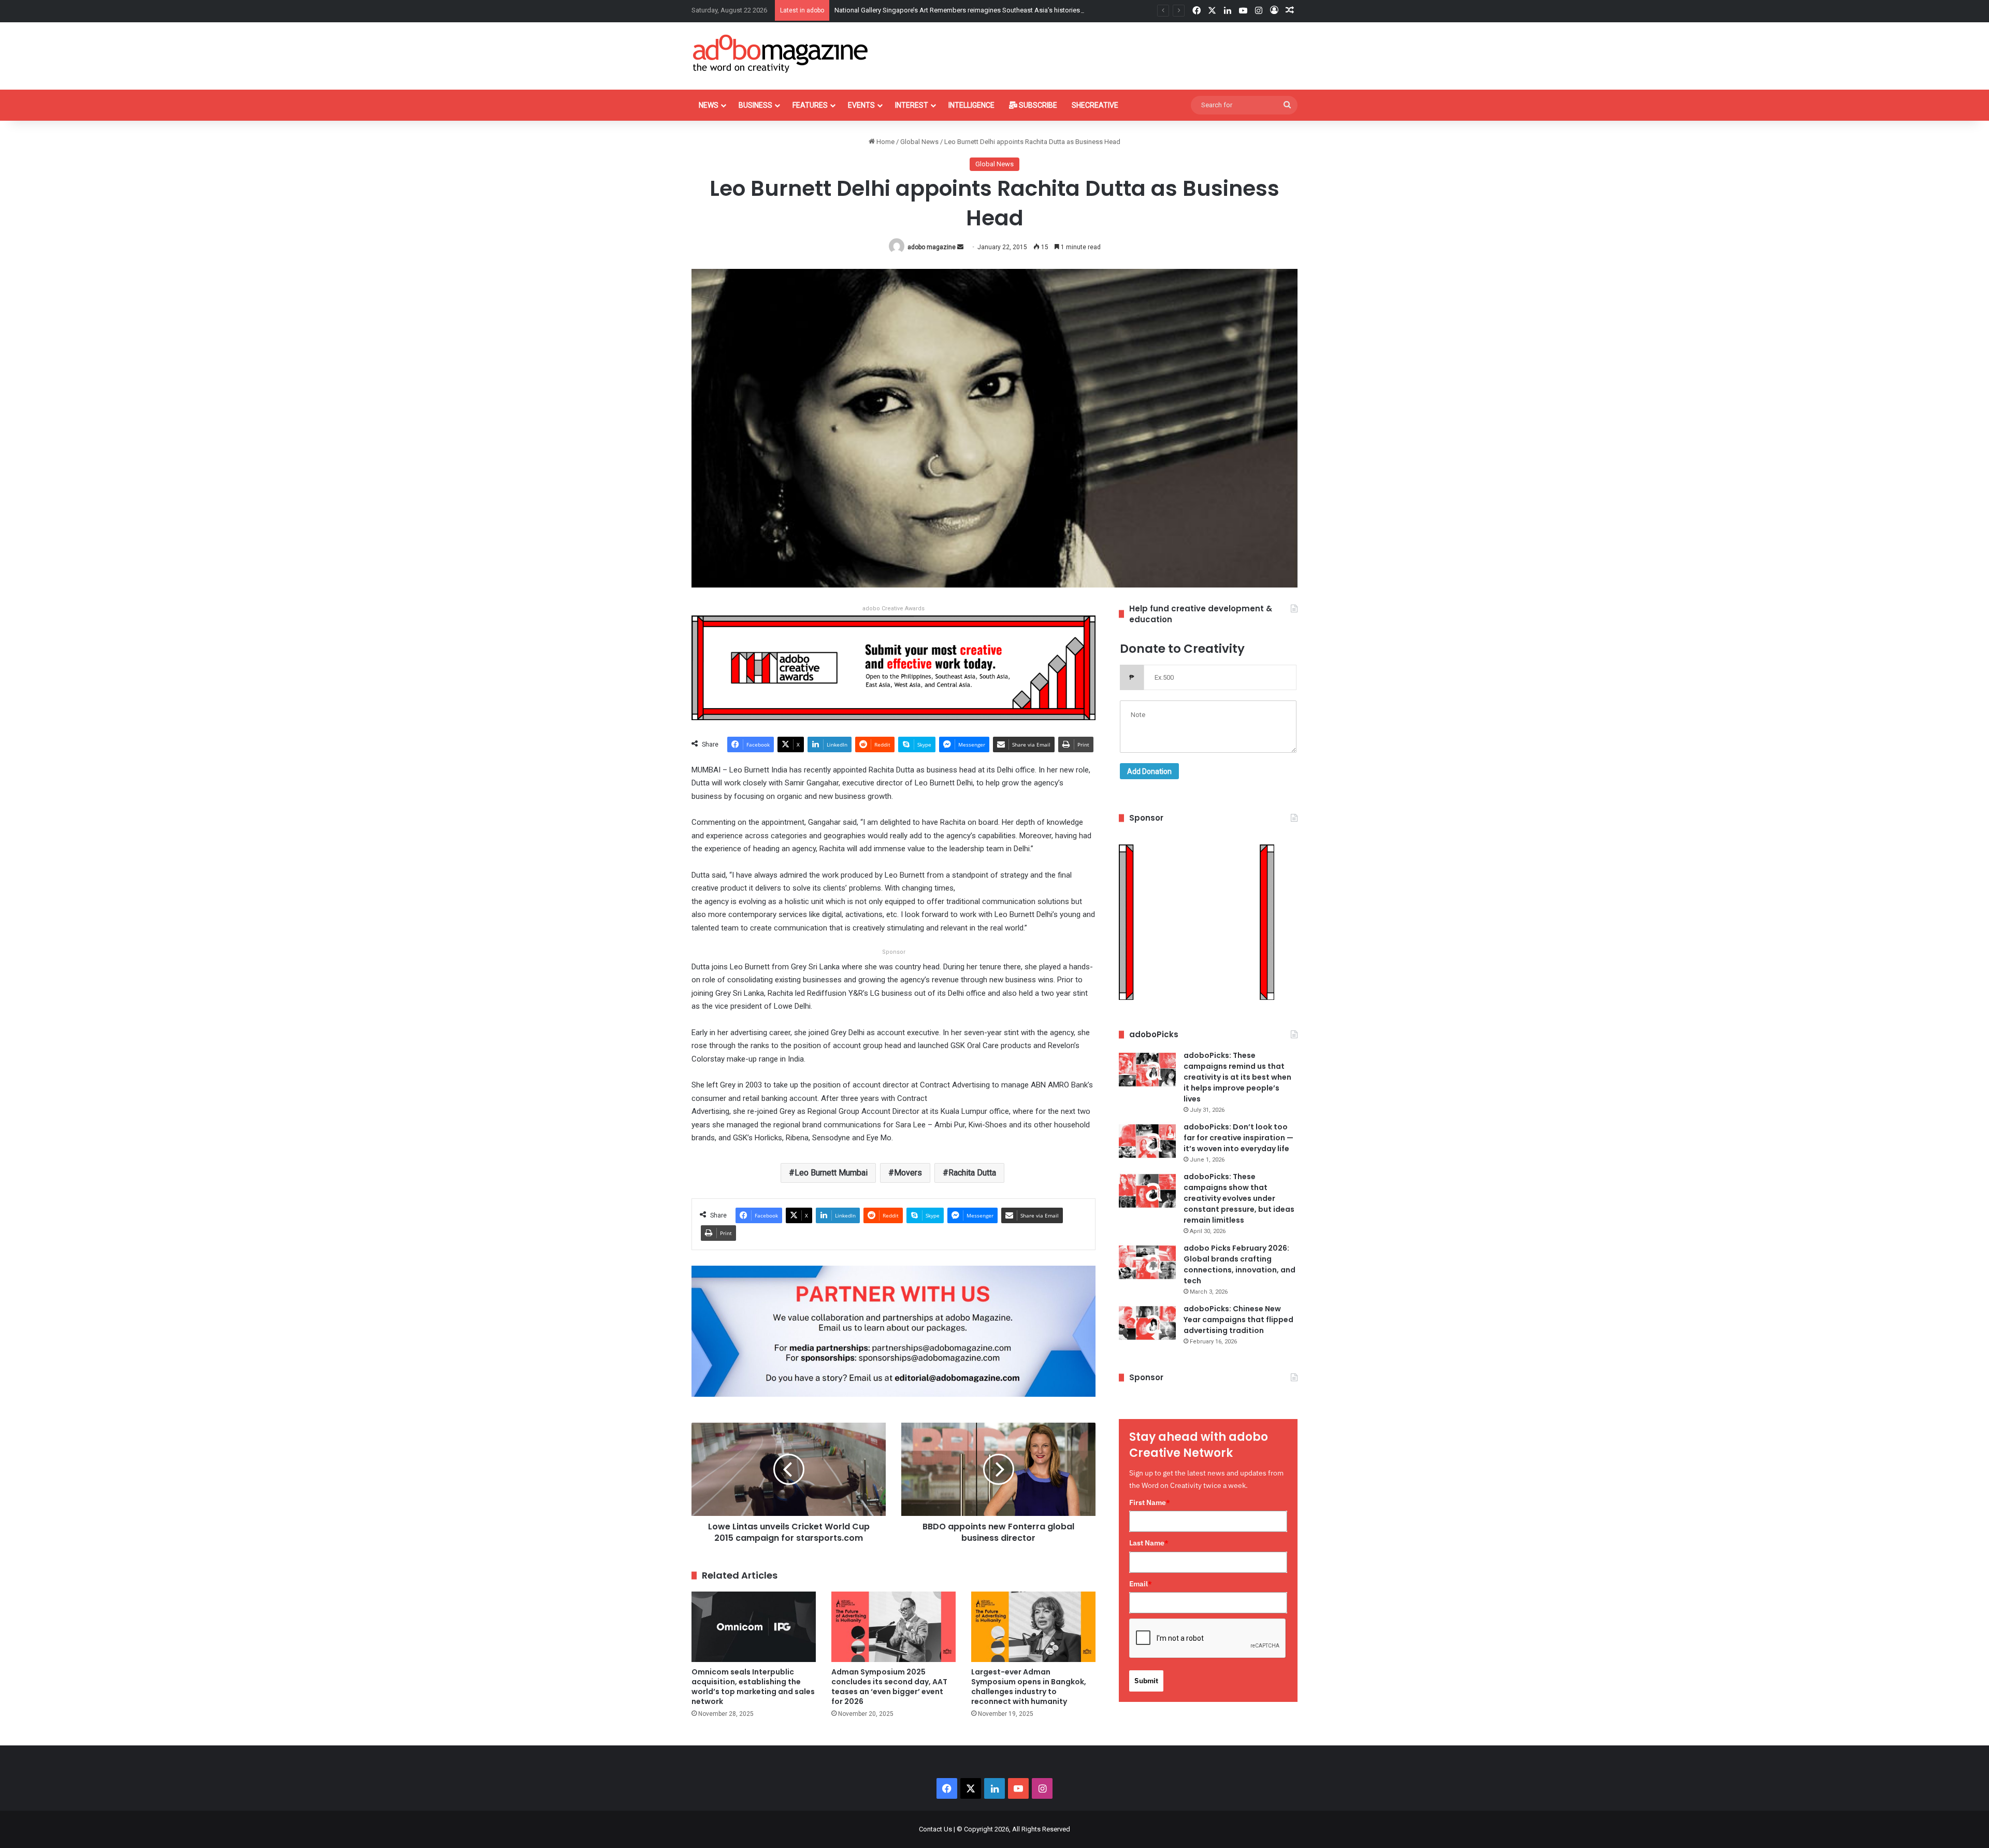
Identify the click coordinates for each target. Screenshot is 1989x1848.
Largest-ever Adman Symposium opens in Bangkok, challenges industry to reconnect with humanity (1029, 1687)
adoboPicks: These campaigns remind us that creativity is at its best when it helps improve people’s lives (1237, 1077)
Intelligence (971, 105)
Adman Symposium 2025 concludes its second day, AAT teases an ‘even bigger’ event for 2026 (889, 1687)
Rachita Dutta (972, 1173)
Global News (919, 142)
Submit (1146, 1681)
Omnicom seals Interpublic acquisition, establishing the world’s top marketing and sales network (753, 1687)
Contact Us (935, 1829)
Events (861, 105)
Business (755, 105)
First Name (1150, 1502)
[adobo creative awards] (893, 667)
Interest (912, 105)
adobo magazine (932, 247)
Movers (908, 1173)
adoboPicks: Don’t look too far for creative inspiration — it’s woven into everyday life (1238, 1138)
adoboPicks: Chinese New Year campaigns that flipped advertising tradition (1238, 1320)
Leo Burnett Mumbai (831, 1173)
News (709, 105)
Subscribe (1037, 105)
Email (1141, 1584)
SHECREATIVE (1095, 105)
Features (810, 105)
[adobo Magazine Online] (781, 53)
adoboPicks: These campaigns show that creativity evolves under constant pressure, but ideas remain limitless (1239, 1198)
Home (885, 142)
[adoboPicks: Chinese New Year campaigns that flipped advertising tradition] (1147, 1323)
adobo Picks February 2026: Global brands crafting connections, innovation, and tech (1239, 1264)
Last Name (1149, 1543)
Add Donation (1149, 771)
